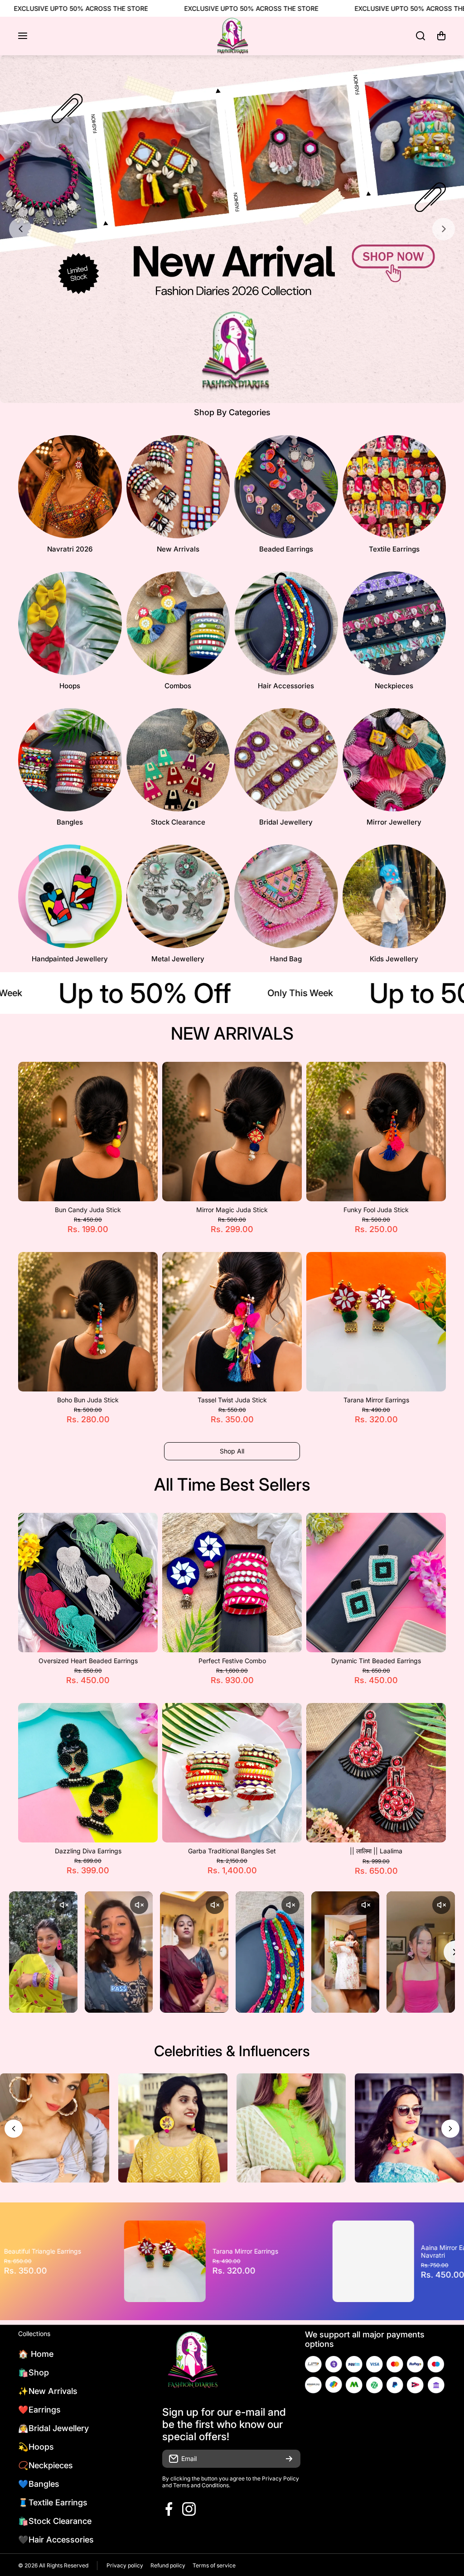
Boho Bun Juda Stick (88, 1400)
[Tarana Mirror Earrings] (376, 1322)
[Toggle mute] (64, 1905)
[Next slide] (444, 229)
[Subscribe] (289, 2459)
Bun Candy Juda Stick (88, 1210)
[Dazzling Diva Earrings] (88, 1773)
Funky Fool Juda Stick (376, 1210)
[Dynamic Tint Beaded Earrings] (376, 1583)
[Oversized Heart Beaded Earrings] (88, 1583)
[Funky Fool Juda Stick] (376, 1132)
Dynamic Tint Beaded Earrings (376, 1661)
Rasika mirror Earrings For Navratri (285, 2251)
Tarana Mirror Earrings (376, 1400)
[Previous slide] (20, 229)
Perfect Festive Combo (232, 1661)
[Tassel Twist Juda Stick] (232, 1322)
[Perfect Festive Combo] (232, 1583)
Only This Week (259, 993)
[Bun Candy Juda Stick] (88, 1132)
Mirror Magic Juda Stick (232, 1210)
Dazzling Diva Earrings (88, 1851)
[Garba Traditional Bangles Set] (232, 1773)
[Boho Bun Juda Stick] (88, 1322)
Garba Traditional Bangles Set (232, 1851)
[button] (441, 36)
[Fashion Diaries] (232, 36)
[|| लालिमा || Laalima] (376, 1773)
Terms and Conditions (201, 2485)
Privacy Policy (280, 2478)
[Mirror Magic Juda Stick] (232, 1132)
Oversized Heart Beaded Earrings (88, 1661)
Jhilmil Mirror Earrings (71, 2251)
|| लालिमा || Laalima (376, 1851)
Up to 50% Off (104, 993)
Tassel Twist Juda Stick (232, 1400)
